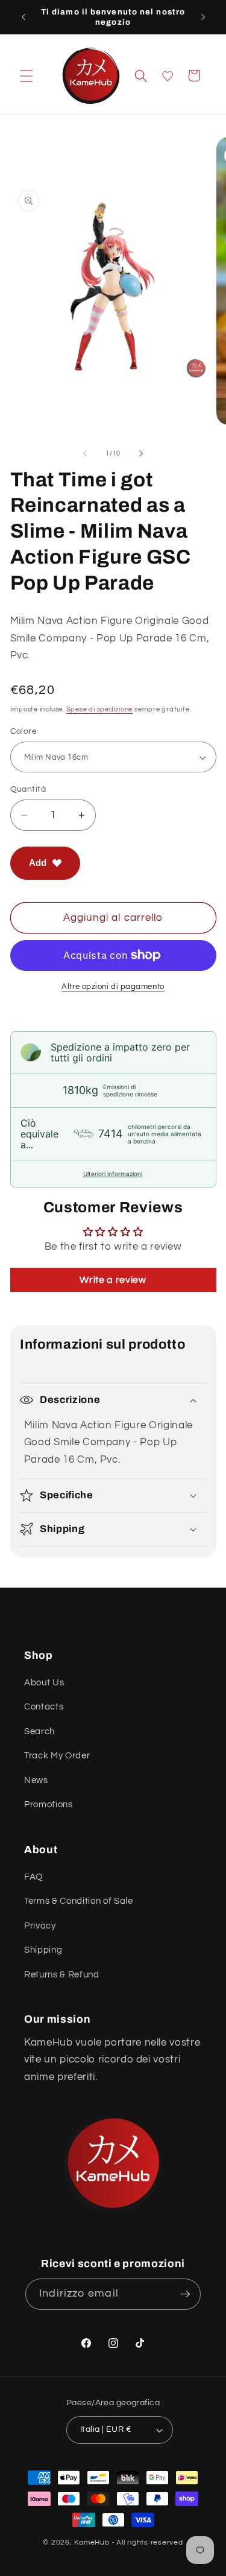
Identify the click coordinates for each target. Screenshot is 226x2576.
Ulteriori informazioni (113, 1174)
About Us (44, 1682)
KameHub (92, 2543)
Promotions (49, 1804)
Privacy (40, 1926)
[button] (27, 75)
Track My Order (57, 1755)
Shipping (43, 1950)
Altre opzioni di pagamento (113, 987)
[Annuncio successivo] (203, 17)
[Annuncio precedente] (24, 17)
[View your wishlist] (168, 76)
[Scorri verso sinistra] (85, 454)
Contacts (44, 1706)
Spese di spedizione (100, 709)
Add (38, 863)
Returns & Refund (62, 1974)
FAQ (33, 1877)
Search (39, 1731)
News (36, 1780)
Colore (24, 731)
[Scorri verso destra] (141, 454)
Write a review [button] (113, 1280)
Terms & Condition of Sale (79, 1901)
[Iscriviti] (185, 2294)
